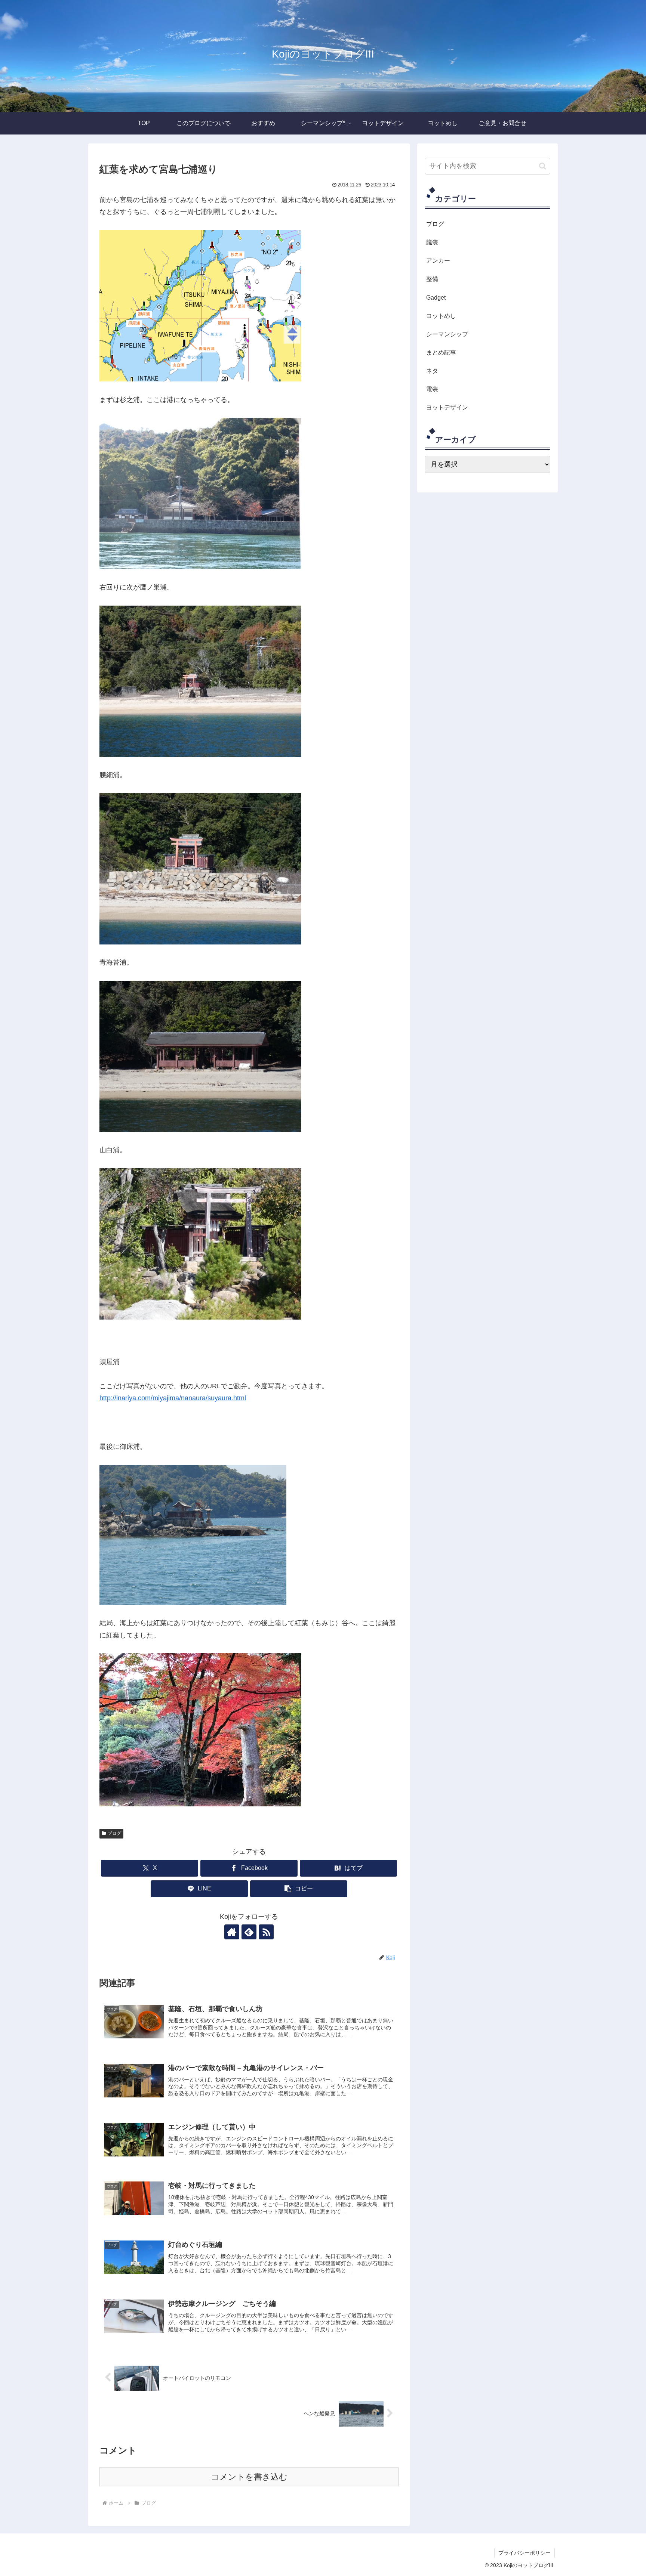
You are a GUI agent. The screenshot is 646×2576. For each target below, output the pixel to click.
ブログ (114, 1833)
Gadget (436, 297)
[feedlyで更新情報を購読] (249, 1932)
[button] (299, 1889)
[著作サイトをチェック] (232, 1932)
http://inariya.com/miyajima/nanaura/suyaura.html (173, 1398)
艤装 (432, 242)
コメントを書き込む (249, 2477)
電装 (432, 389)
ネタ (432, 371)
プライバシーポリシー (525, 2553)
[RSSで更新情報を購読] (266, 1932)
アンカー (438, 260)
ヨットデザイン (447, 407)
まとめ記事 (441, 352)
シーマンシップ (447, 334)
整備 (432, 279)
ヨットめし (441, 316)
